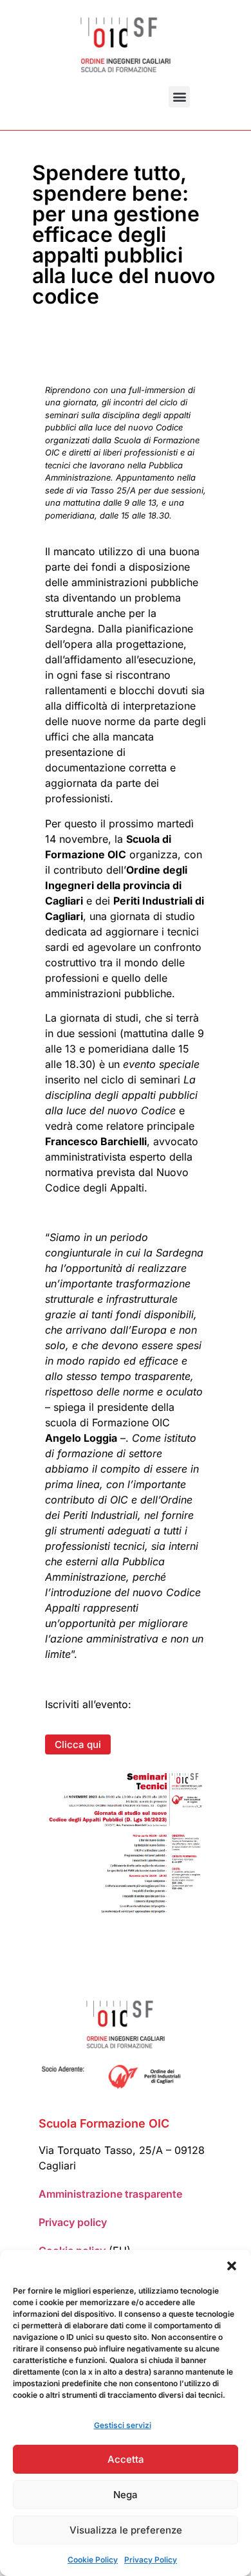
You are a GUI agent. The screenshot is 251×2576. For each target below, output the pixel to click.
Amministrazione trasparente (110, 2194)
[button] (232, 2266)
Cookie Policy (93, 2560)
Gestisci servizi (123, 2425)
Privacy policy (73, 2222)
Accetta (126, 2459)
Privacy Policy (151, 2560)
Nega (126, 2495)
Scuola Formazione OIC (104, 2123)
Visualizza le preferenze (126, 2530)
